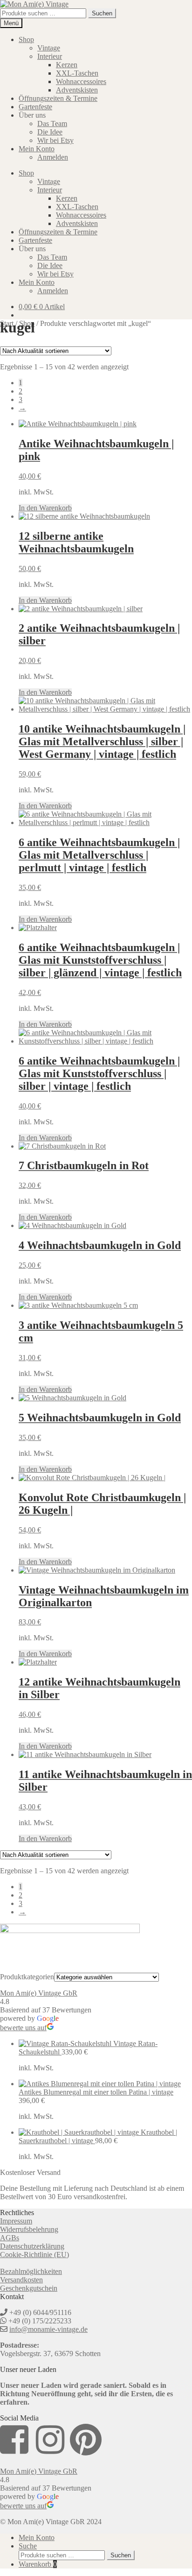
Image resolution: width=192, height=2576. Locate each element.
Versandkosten (21, 2280)
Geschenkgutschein (29, 2288)
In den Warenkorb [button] (45, 508)
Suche (28, 2546)
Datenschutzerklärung (32, 2246)
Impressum (16, 2221)
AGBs (10, 2238)
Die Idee (50, 132)
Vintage (49, 48)
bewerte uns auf (23, 2028)
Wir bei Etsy (55, 140)
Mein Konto (37, 149)
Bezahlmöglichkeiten (31, 2271)
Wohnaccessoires (81, 81)
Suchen (102, 13)
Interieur (50, 56)
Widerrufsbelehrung (29, 2229)
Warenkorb (38, 2564)
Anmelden (53, 157)
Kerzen (67, 65)
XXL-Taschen (77, 73)
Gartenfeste (35, 107)
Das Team (52, 124)
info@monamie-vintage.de (48, 2329)
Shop (26, 39)
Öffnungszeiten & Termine (58, 98)
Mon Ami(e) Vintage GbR (39, 1993)
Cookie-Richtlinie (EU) (34, 2255)
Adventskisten (77, 90)
